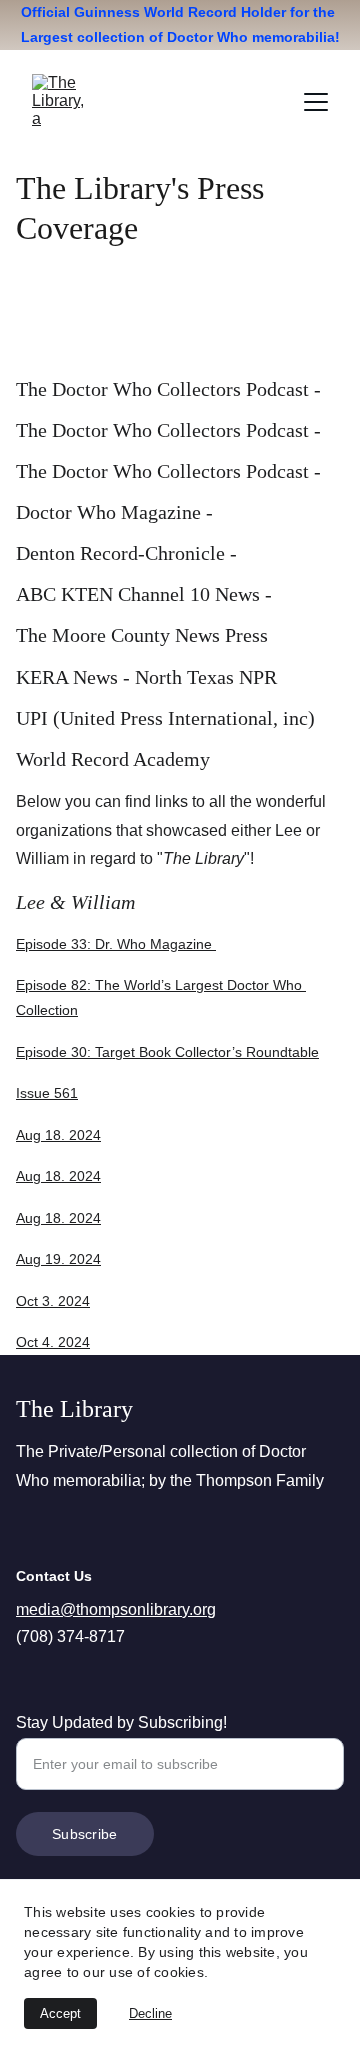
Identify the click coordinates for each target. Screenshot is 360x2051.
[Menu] (316, 102)
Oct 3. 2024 (53, 1301)
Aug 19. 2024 (58, 1259)
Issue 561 (47, 1093)
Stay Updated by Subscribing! (121, 1722)
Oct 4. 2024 (53, 1342)
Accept (60, 2013)
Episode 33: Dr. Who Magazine (116, 944)
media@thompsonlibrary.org (116, 1609)
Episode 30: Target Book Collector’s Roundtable (167, 1052)
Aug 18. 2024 (58, 1135)
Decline (150, 2013)
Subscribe (85, 1834)
